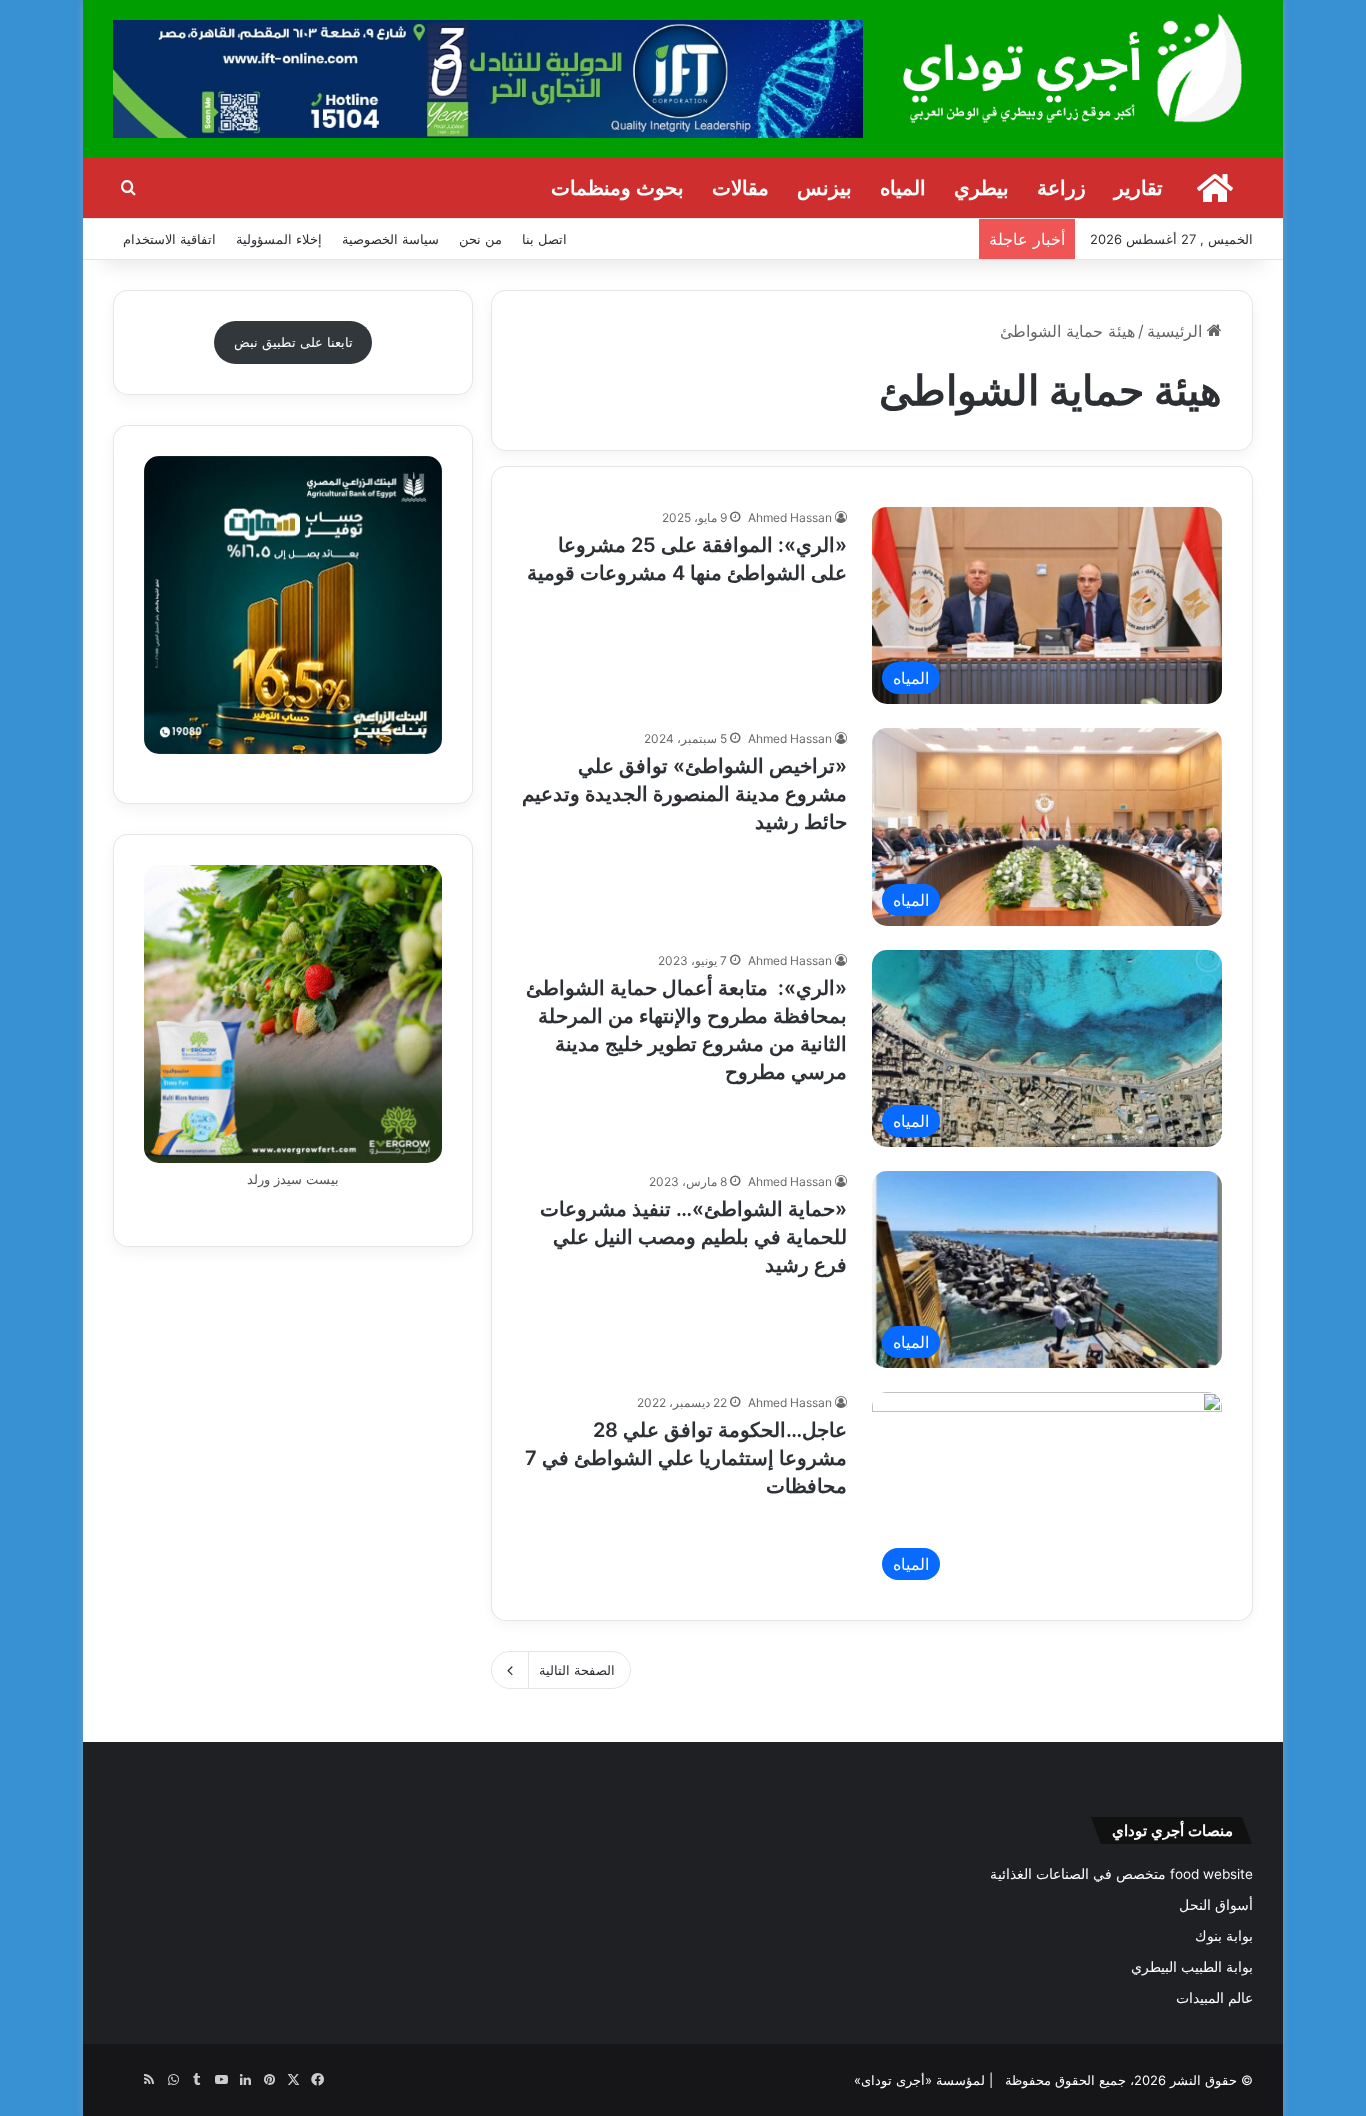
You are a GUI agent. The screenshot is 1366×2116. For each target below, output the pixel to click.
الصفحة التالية (577, 1670)
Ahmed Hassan (790, 517)
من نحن (480, 239)
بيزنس (824, 188)
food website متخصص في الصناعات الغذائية (1121, 1874)
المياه (903, 188)
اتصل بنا (544, 239)
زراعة (1061, 188)
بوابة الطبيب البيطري (1192, 1967)
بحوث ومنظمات (617, 188)
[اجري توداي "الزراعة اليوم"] (1073, 67)
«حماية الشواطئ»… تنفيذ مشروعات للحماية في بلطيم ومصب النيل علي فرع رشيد (693, 1237)
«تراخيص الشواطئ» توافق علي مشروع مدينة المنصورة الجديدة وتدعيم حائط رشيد (684, 794)
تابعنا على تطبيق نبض (293, 342)
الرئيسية (1177, 331)
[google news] (125, 2080)
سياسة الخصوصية (390, 239)
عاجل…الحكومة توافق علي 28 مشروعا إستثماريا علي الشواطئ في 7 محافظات (686, 1458)
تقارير (1138, 188)
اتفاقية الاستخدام (169, 239)
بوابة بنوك (1224, 1936)
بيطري (981, 188)
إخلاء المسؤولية (279, 239)
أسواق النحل (1216, 1905)
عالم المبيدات (1214, 1998)
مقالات (740, 188)
